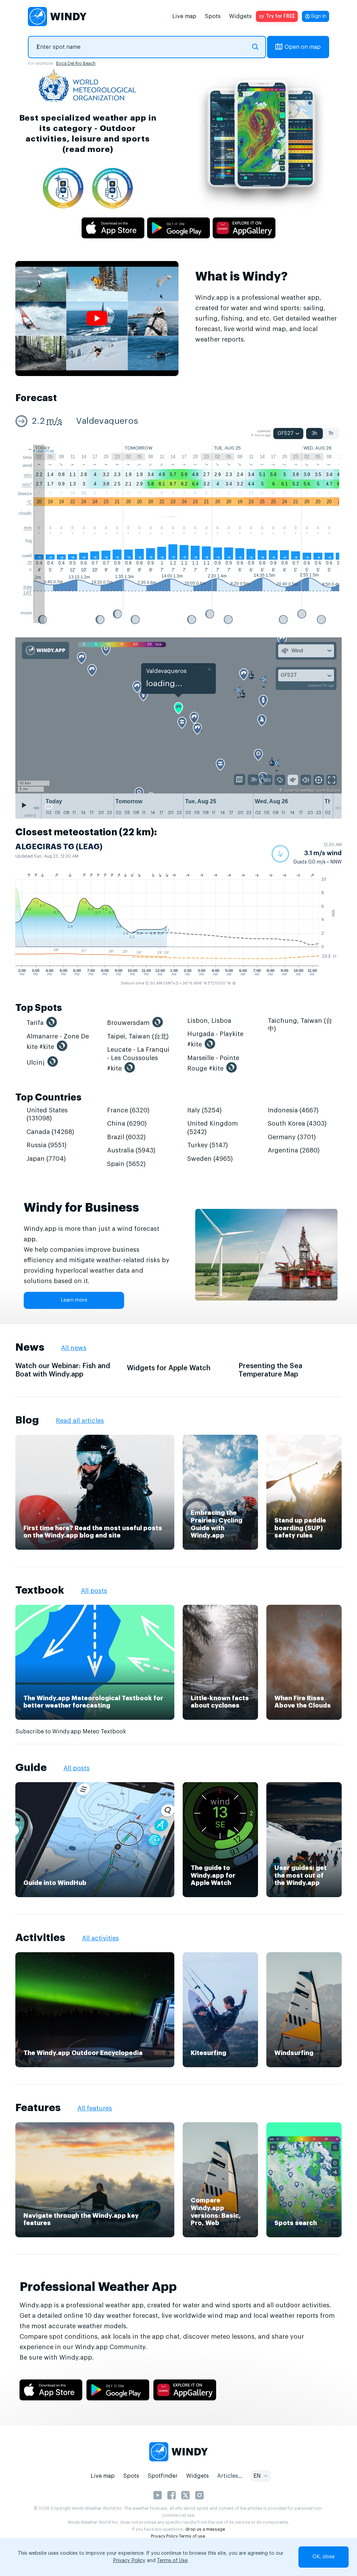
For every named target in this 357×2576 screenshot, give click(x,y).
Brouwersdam (128, 1023)
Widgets (240, 16)
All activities (100, 1938)
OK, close (324, 2557)
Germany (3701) (292, 1137)
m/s (54, 421)
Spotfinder (163, 2476)
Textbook (40, 1590)
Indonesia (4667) (293, 1110)
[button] (307, 854)
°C (29, 502)
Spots (213, 16)
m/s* (27, 485)
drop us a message (205, 2529)
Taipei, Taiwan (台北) (138, 1036)
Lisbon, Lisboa (209, 1021)
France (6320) (128, 1110)
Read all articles (80, 1421)
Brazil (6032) (126, 1137)
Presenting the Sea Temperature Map (270, 1370)
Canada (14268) (50, 1132)
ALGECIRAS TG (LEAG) (59, 847)
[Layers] (240, 780)
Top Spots (39, 1008)
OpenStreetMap (299, 791)
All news (74, 1348)
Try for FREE (280, 16)
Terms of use (192, 2536)
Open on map (303, 47)
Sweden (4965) (210, 1159)
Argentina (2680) (294, 1150)
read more (88, 149)
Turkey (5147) (208, 1145)
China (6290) (127, 1124)
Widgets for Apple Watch (169, 1368)
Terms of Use (172, 2561)
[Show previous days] (36, 808)
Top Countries (48, 1098)
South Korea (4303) (297, 1124)
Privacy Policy (164, 2536)
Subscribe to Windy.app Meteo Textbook (71, 1732)
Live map (184, 16)
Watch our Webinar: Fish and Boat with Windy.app (63, 1370)
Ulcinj (36, 1063)
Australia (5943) (131, 1150)
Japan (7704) (46, 1159)
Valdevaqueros (107, 421)
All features (95, 2108)
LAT (28, 593)
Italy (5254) (204, 1110)
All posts (94, 1591)
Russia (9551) (47, 1145)
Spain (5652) (126, 1164)
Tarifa (35, 1023)
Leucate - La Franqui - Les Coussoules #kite (138, 1059)
